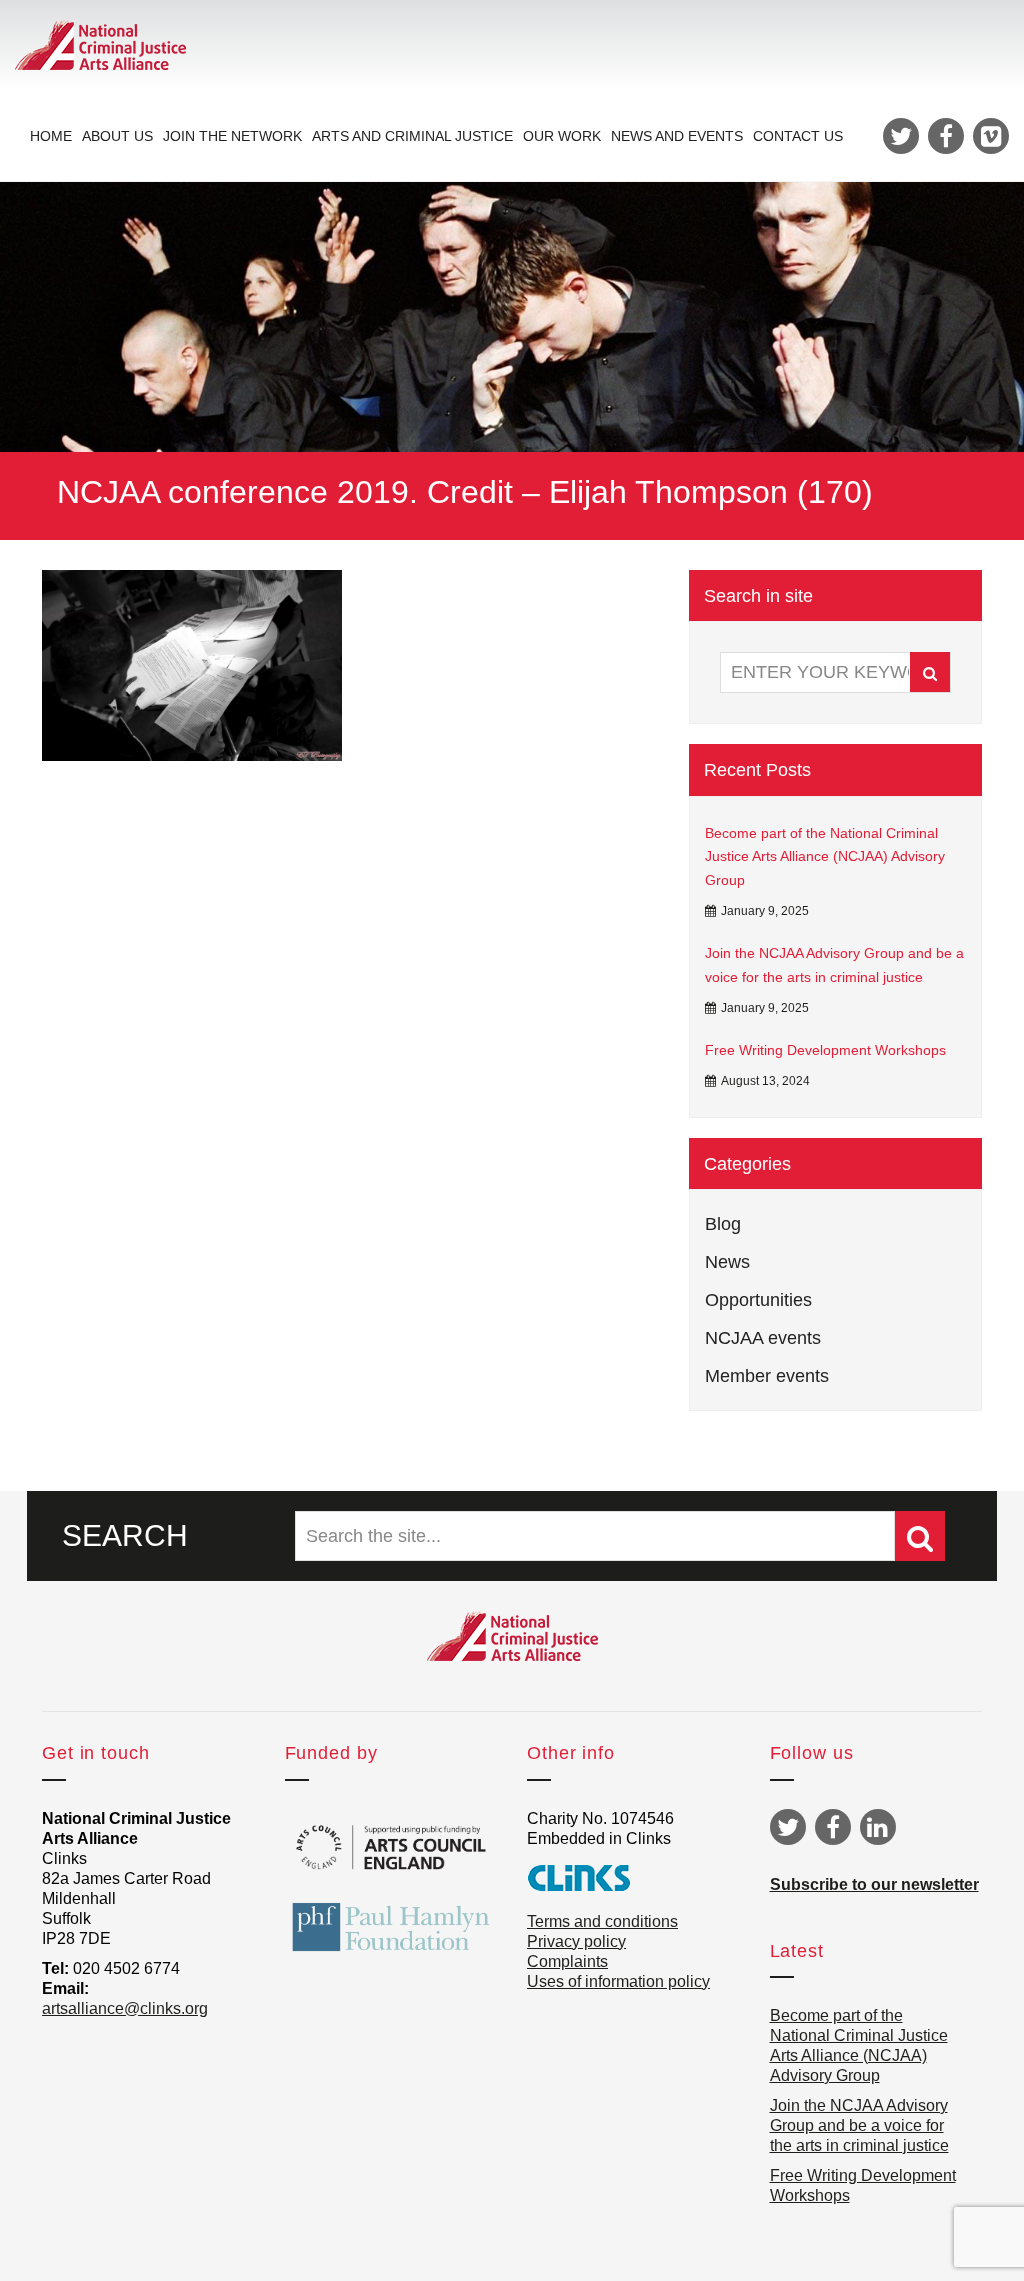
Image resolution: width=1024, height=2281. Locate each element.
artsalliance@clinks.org (125, 2008)
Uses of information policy (618, 1981)
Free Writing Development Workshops (825, 1050)
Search (930, 672)
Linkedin (878, 1827)
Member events (767, 1376)
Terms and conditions (602, 1921)
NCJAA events (763, 1338)
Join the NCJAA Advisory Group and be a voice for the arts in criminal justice (834, 965)
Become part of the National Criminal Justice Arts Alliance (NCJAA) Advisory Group (825, 857)
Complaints (567, 1961)
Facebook (833, 1827)
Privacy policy (576, 1941)
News (727, 1262)
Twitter (788, 1827)
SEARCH (125, 1535)
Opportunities (758, 1300)
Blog (723, 1224)
